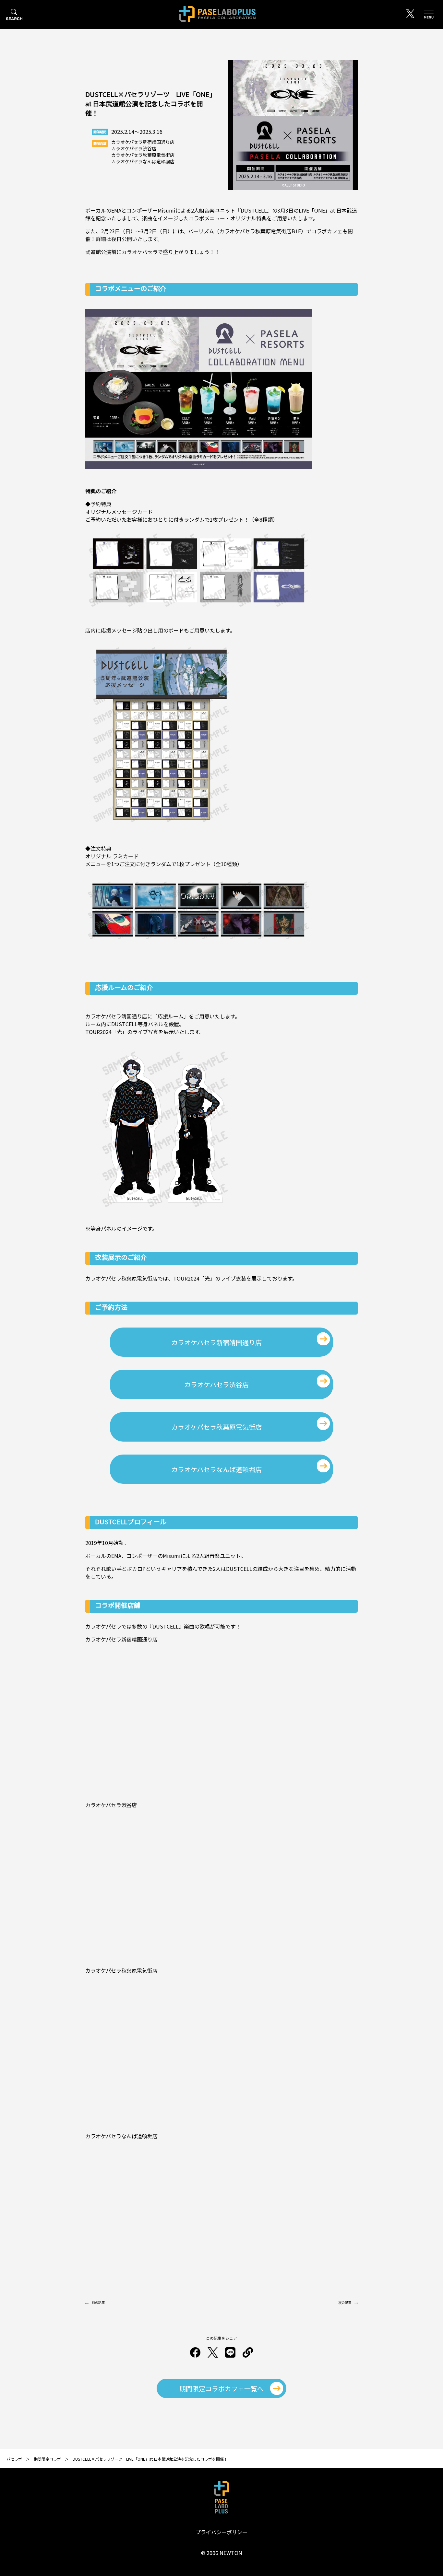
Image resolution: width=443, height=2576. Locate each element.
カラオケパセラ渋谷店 (216, 1384)
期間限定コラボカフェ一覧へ (221, 2389)
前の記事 (98, 2302)
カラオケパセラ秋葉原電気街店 (216, 1427)
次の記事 (345, 2302)
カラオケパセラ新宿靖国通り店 (216, 1342)
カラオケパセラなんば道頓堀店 (216, 1469)
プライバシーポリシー (221, 2532)
